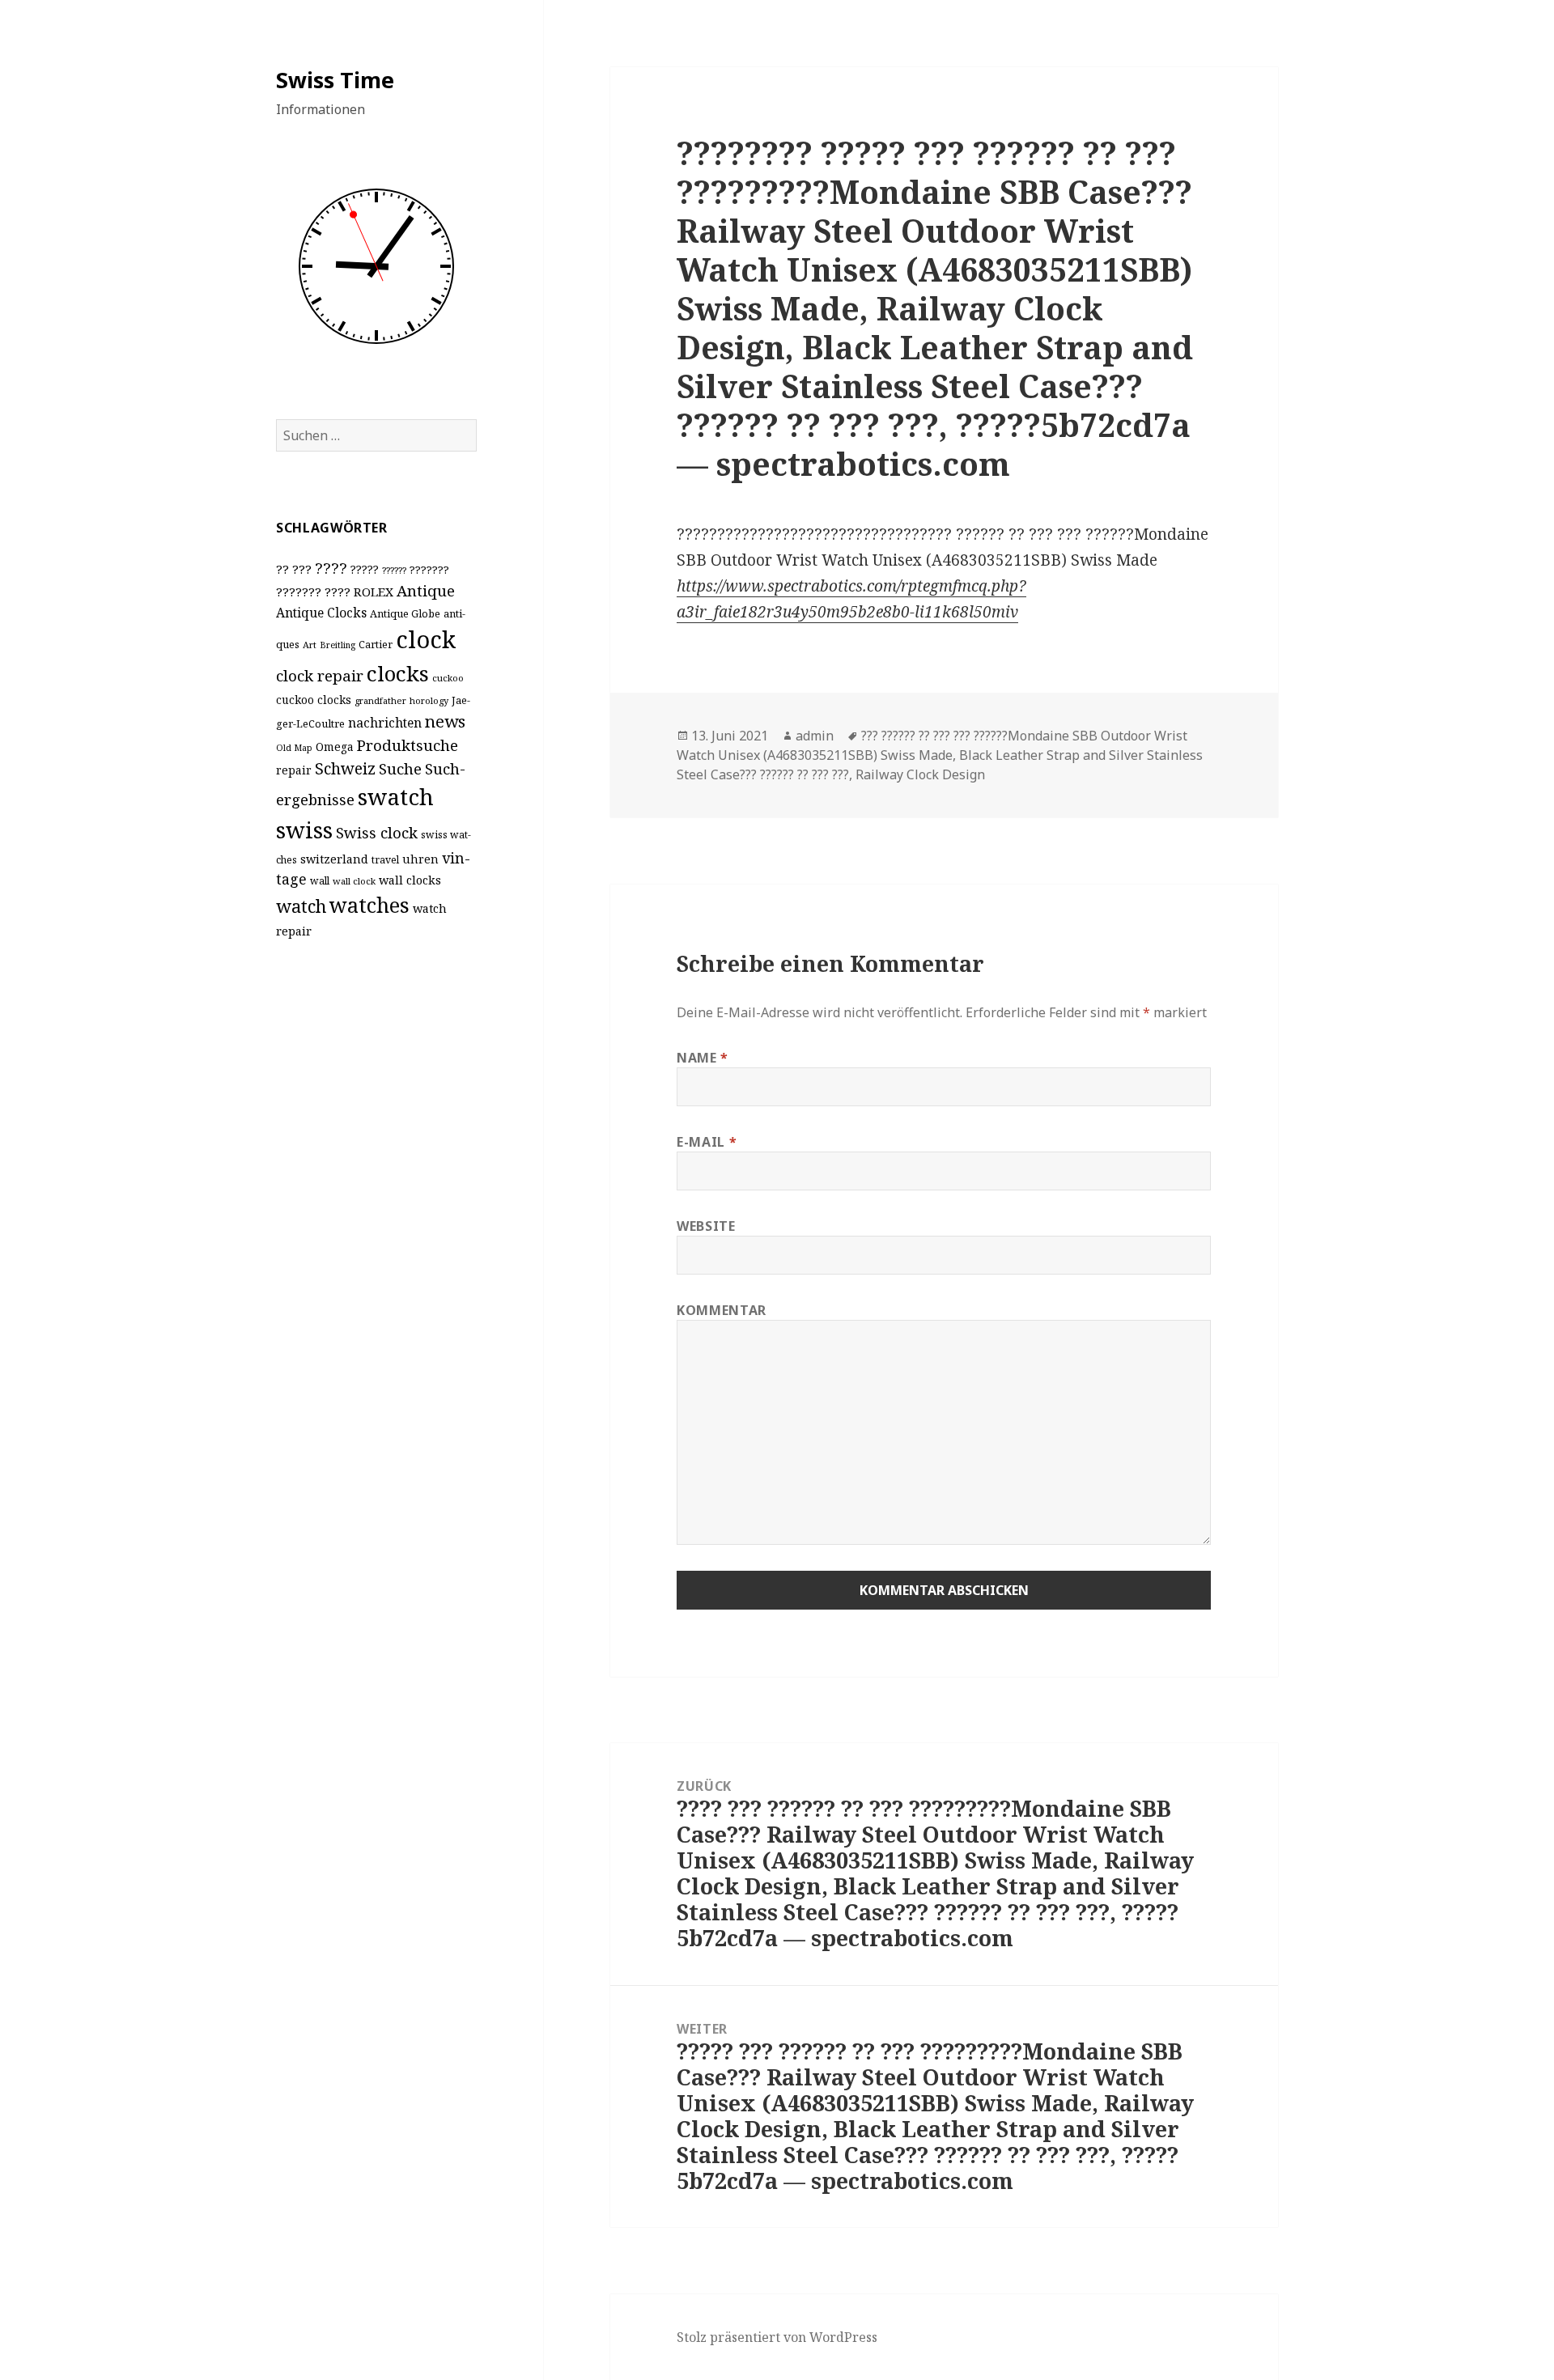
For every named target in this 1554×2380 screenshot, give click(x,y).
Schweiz (345, 768)
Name (703, 1058)
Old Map (294, 748)
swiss (304, 830)
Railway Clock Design (920, 774)
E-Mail (707, 1142)
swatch (396, 796)
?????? (394, 570)
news (445, 721)
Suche (400, 768)
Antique (426, 590)
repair (294, 770)
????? (365, 569)
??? (302, 569)
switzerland (334, 859)
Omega (335, 747)
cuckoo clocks (314, 700)
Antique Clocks (321, 613)
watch (301, 906)
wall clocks (410, 880)
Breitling (338, 645)
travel (385, 860)
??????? (429, 570)
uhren (420, 859)
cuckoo (448, 678)
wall (320, 881)
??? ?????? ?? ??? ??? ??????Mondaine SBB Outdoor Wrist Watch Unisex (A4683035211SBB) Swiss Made (932, 745)
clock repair (320, 676)
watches (369, 905)
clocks (398, 673)
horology (429, 700)
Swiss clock (377, 832)
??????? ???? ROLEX (335, 592)
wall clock (354, 881)
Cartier (376, 645)
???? (331, 568)
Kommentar (722, 1310)
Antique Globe (405, 613)
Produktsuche (408, 745)
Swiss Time (335, 80)
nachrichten (385, 723)
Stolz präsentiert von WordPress (777, 2337)
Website (706, 1226)
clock (426, 639)
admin (815, 736)
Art (310, 645)
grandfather (380, 700)
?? (282, 569)
